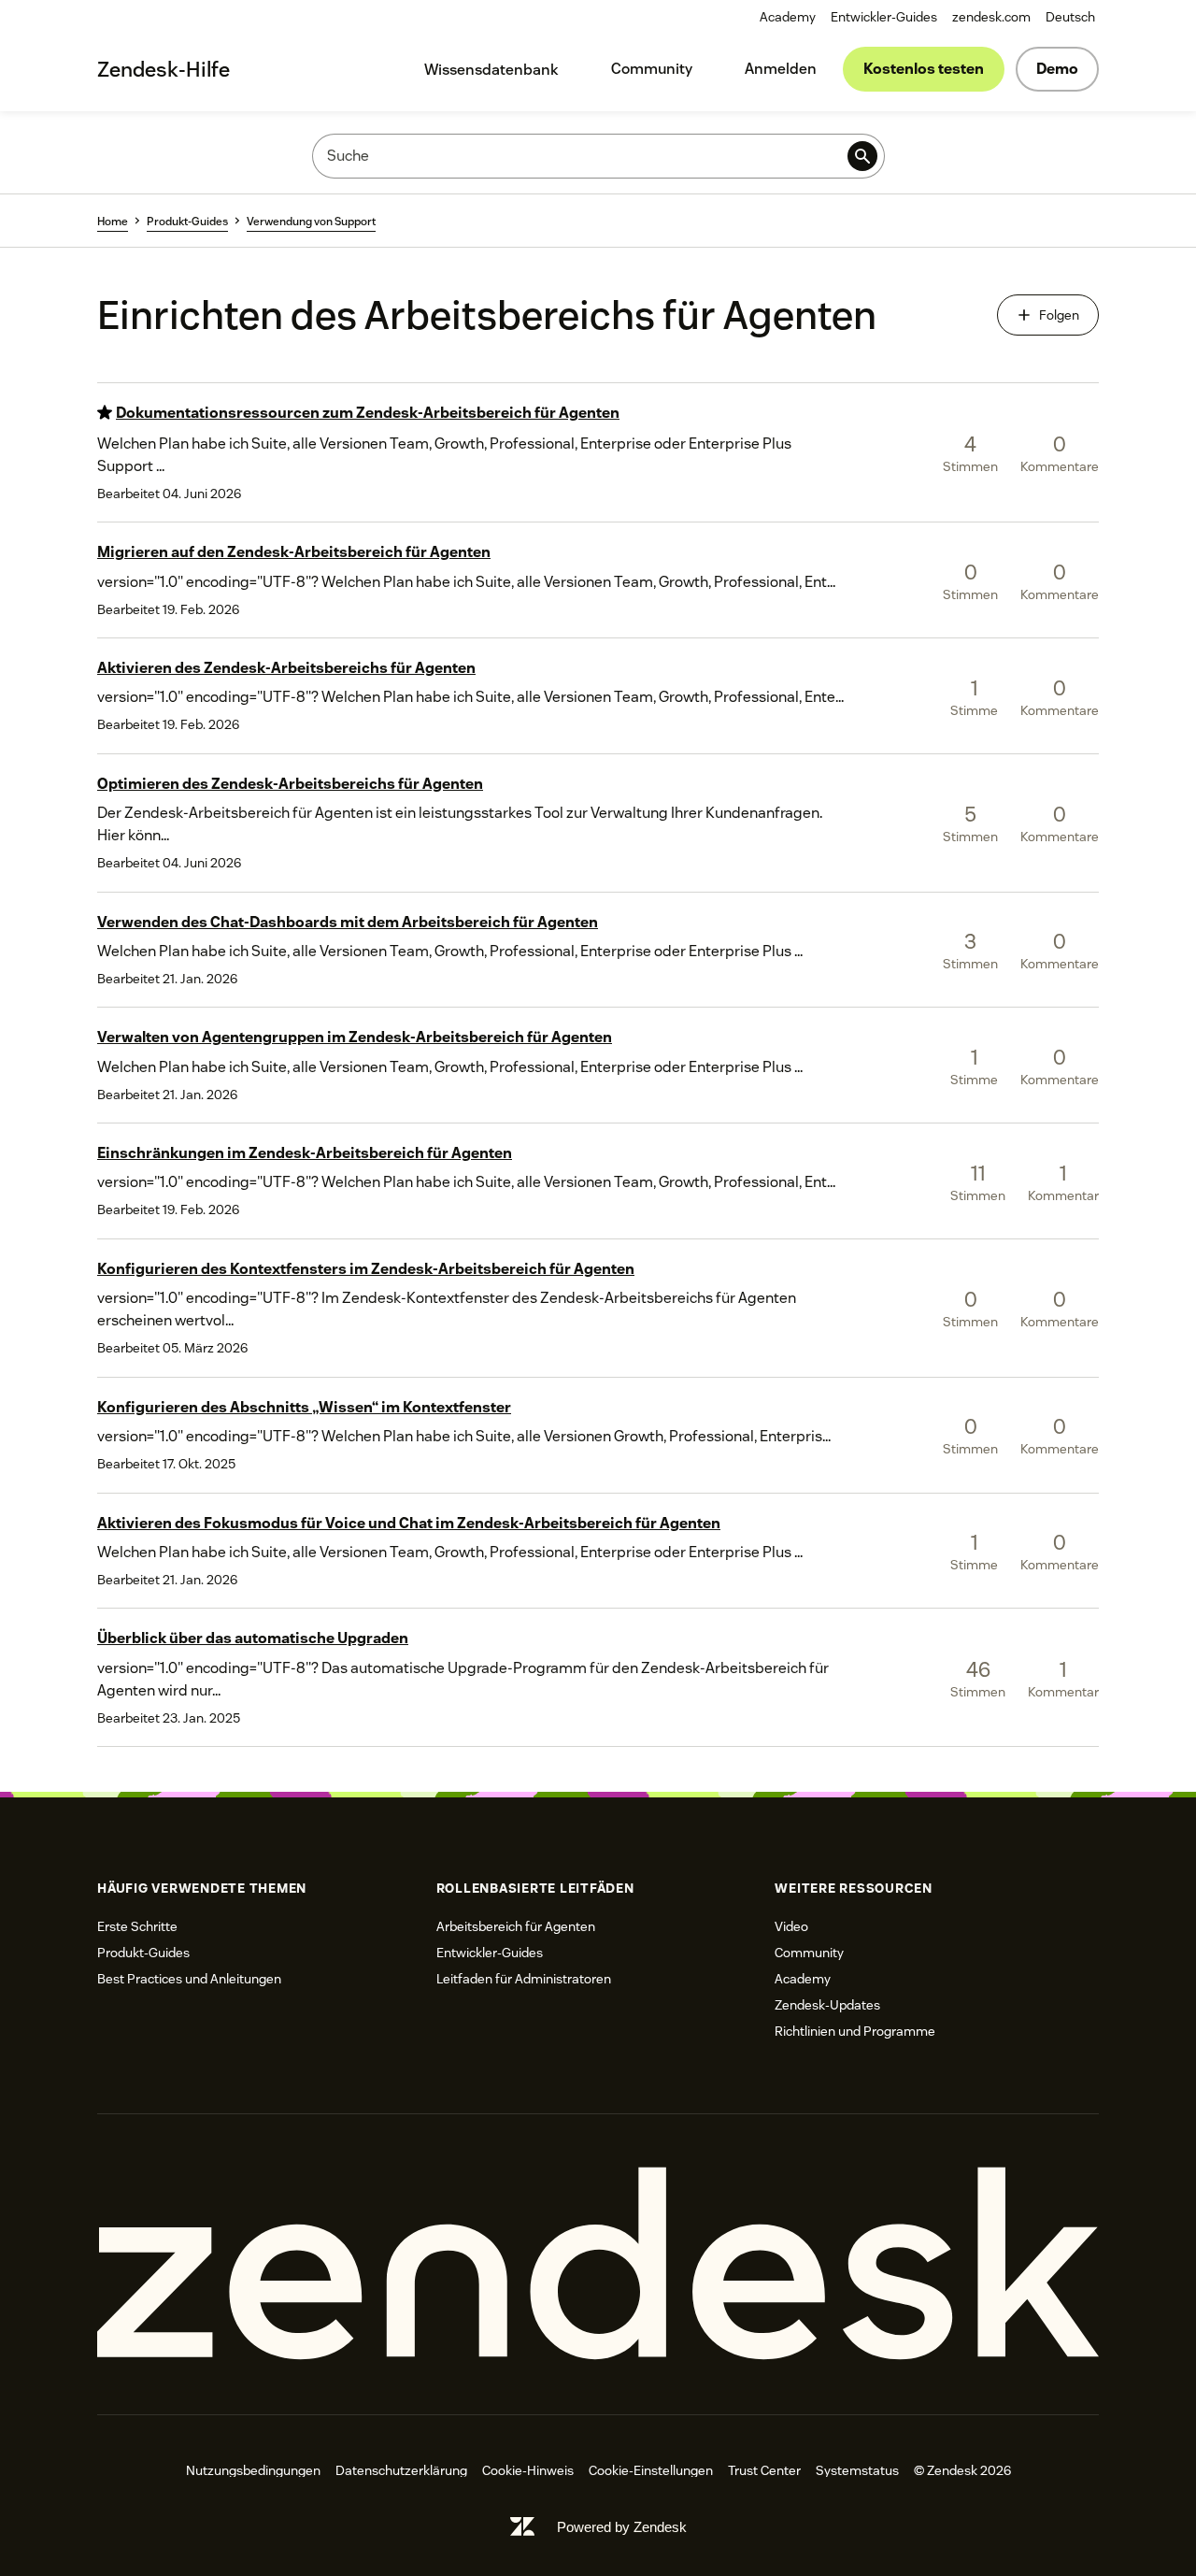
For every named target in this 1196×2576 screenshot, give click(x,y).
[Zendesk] (598, 2264)
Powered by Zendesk (622, 2527)
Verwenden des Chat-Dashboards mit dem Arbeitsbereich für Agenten (348, 922)
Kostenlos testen (924, 69)
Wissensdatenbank (491, 70)
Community (652, 69)
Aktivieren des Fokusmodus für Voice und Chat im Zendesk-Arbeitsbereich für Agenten (409, 1523)
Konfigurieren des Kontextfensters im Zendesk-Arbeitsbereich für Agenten (366, 1269)
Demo (1057, 69)
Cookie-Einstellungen (651, 2470)
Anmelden (781, 69)
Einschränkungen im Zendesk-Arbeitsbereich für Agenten (305, 1153)
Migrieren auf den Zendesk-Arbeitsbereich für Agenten (294, 552)
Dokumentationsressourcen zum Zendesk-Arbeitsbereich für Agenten (368, 413)
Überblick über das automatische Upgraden (253, 1638)
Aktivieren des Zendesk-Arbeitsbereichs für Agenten (286, 668)
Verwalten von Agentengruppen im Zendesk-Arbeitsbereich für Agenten (355, 1037)
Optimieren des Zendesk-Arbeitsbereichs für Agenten (290, 784)
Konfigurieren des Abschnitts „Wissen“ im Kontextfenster (304, 1407)
